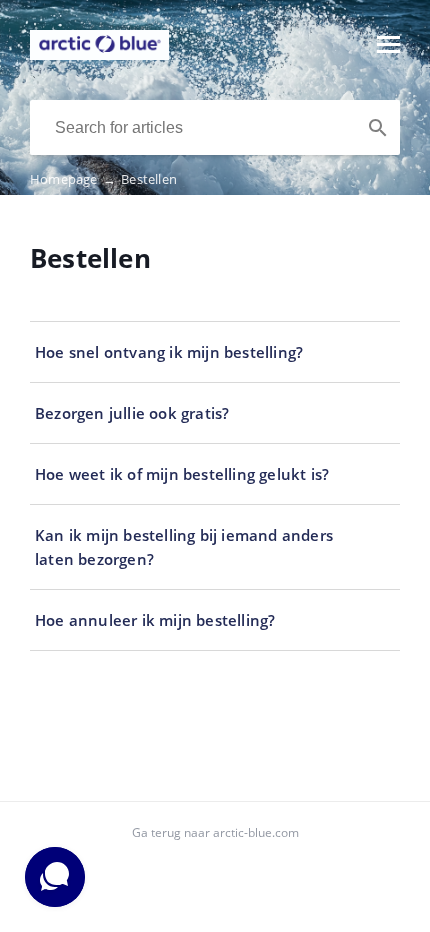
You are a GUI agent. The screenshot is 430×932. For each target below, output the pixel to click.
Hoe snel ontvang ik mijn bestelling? (169, 352)
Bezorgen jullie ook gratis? (132, 413)
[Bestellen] (99, 54)
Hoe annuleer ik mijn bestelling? (155, 620)
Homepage (73, 179)
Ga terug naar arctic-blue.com (215, 832)
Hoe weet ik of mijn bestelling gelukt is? (182, 474)
